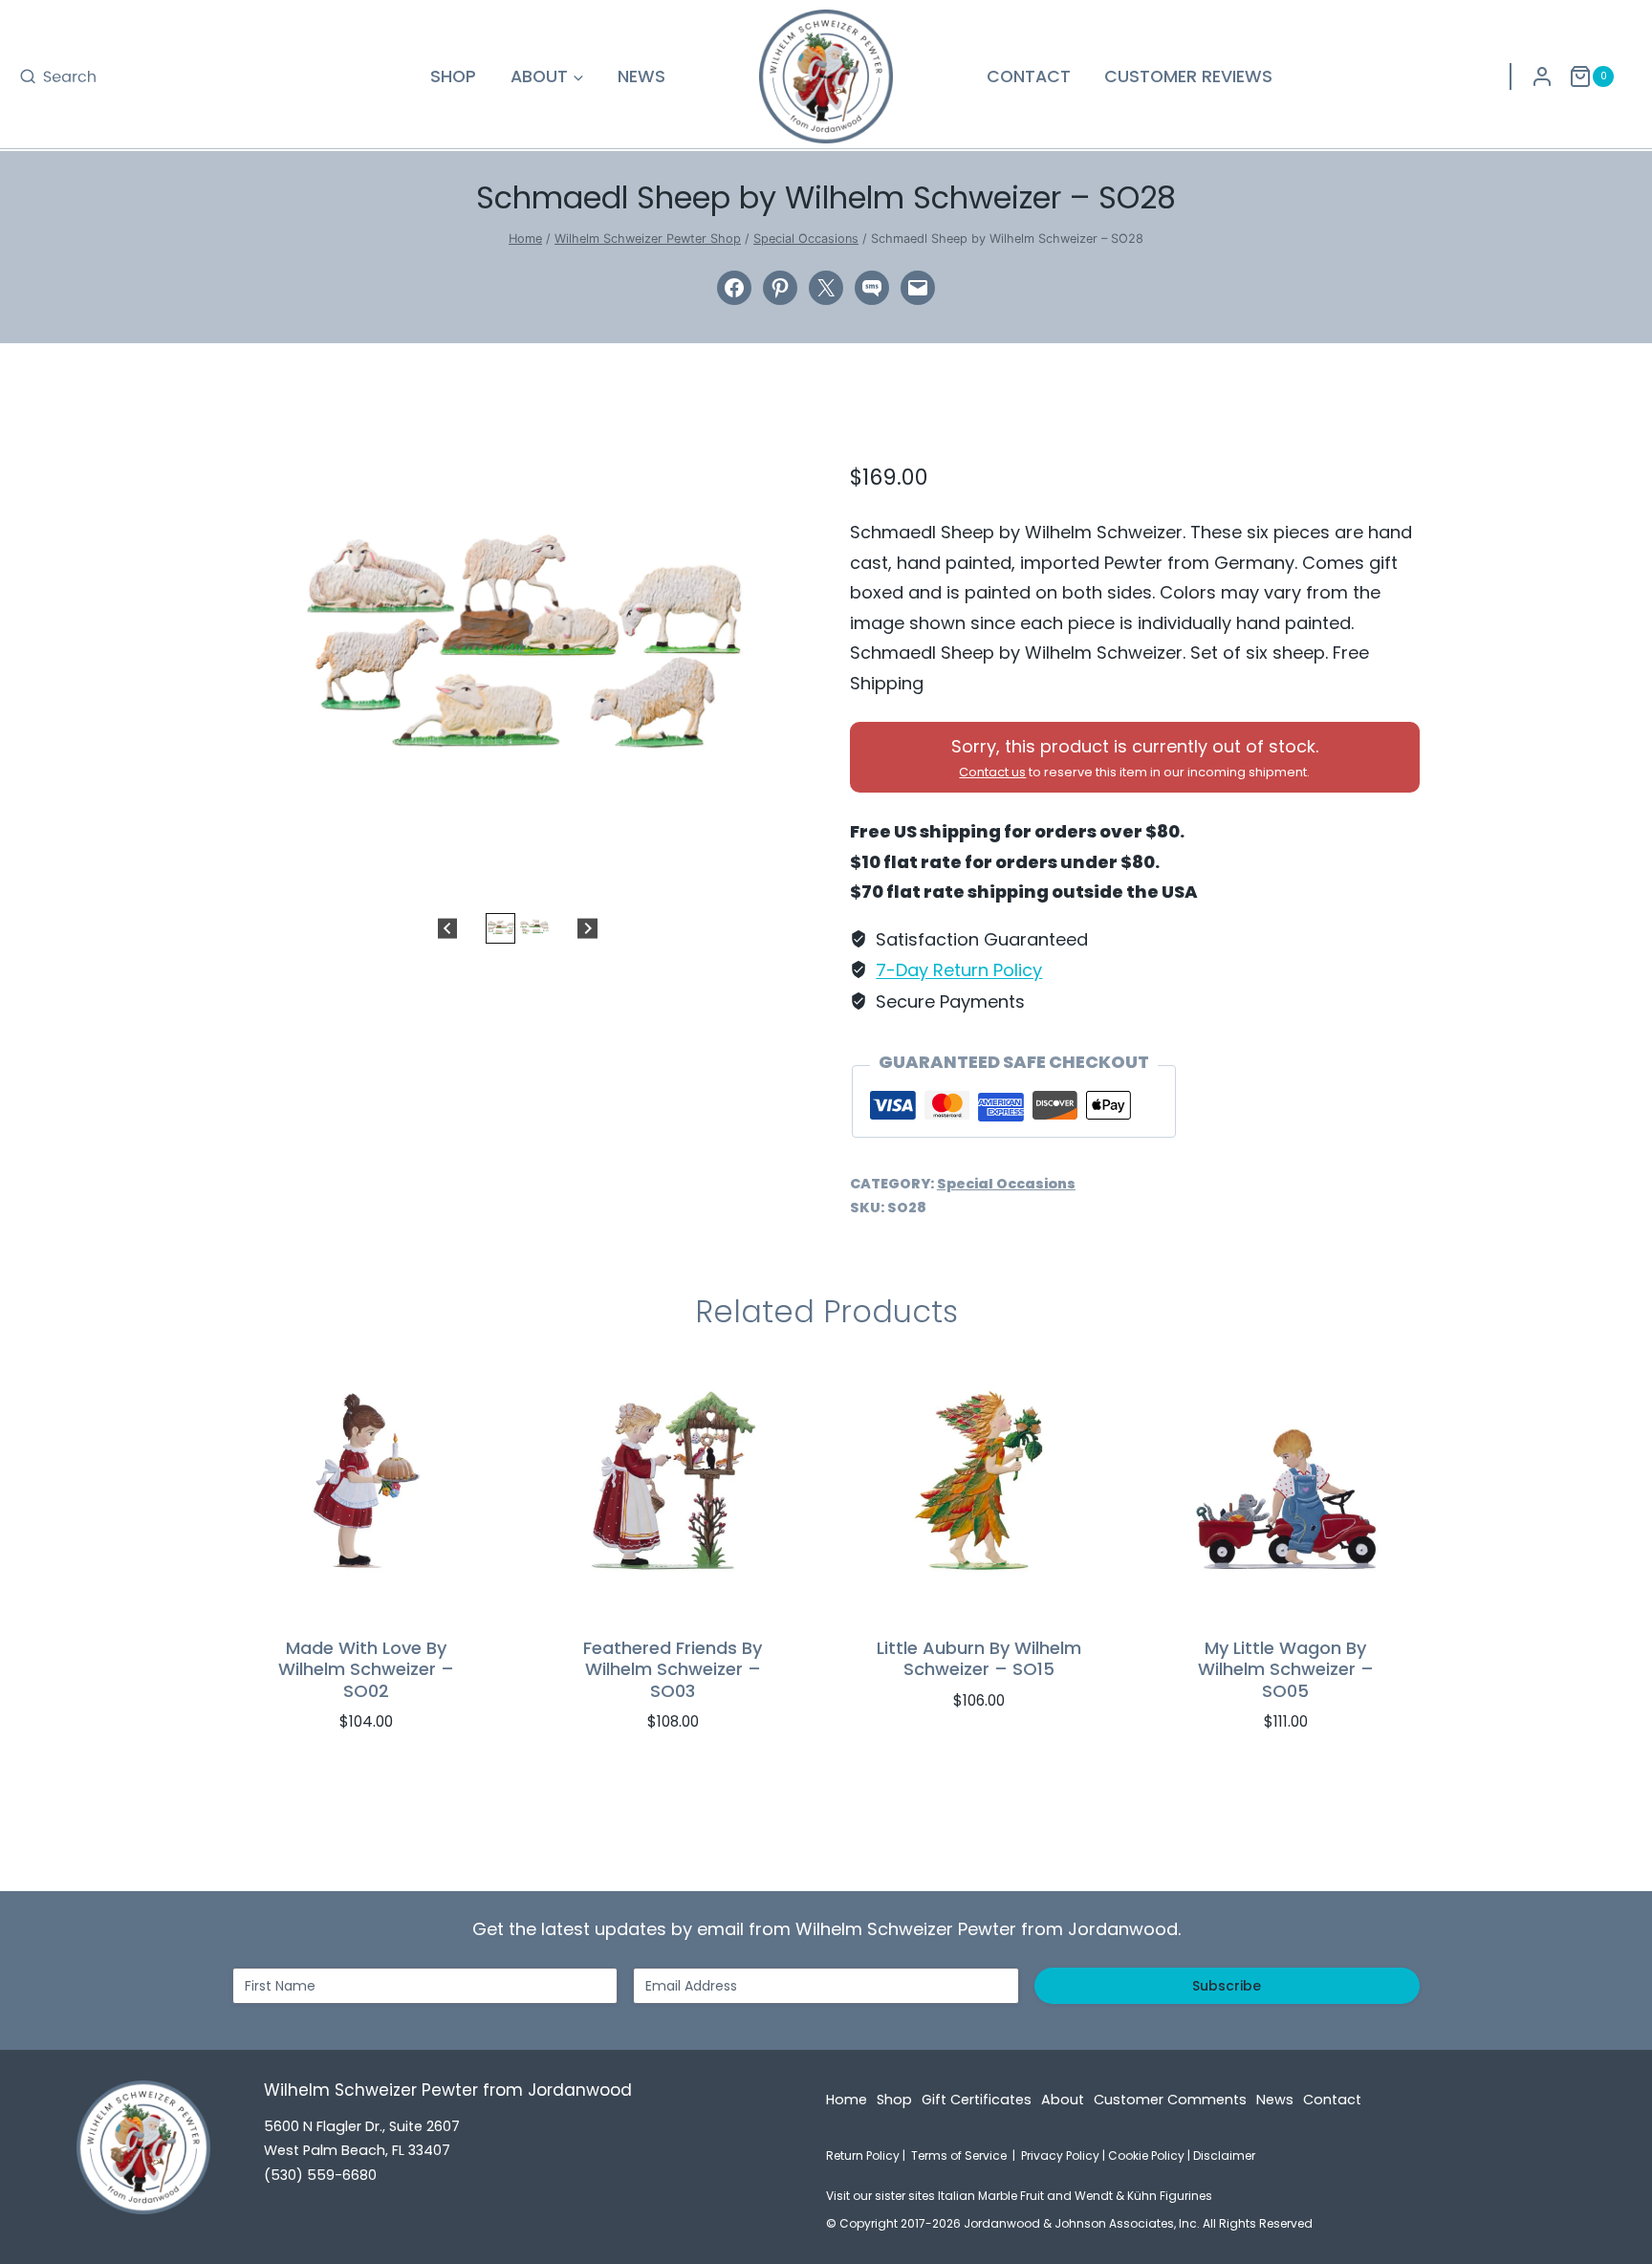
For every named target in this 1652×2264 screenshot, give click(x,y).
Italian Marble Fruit (991, 2196)
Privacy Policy (1060, 2155)
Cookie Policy (1146, 2155)
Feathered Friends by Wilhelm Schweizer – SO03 (673, 1669)
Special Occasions (1006, 1184)
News (641, 76)
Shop (453, 76)
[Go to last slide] (448, 928)
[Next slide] (587, 928)
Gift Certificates (977, 2100)
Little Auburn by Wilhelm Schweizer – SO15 (979, 1659)
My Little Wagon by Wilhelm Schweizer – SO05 (1286, 1669)
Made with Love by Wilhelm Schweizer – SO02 (366, 1669)
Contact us (992, 772)
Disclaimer (1224, 2155)
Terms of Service (959, 2155)
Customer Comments (1170, 2100)
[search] (57, 76)
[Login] (1542, 76)
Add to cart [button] (969, 1758)
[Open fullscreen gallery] (783, 875)
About (1063, 2100)
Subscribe (1227, 1986)
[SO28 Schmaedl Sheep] (517, 657)
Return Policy (863, 2155)
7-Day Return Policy (959, 970)
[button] (500, 928)
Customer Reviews (1188, 76)
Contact (1029, 76)
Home (847, 2100)
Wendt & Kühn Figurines (1143, 2196)
